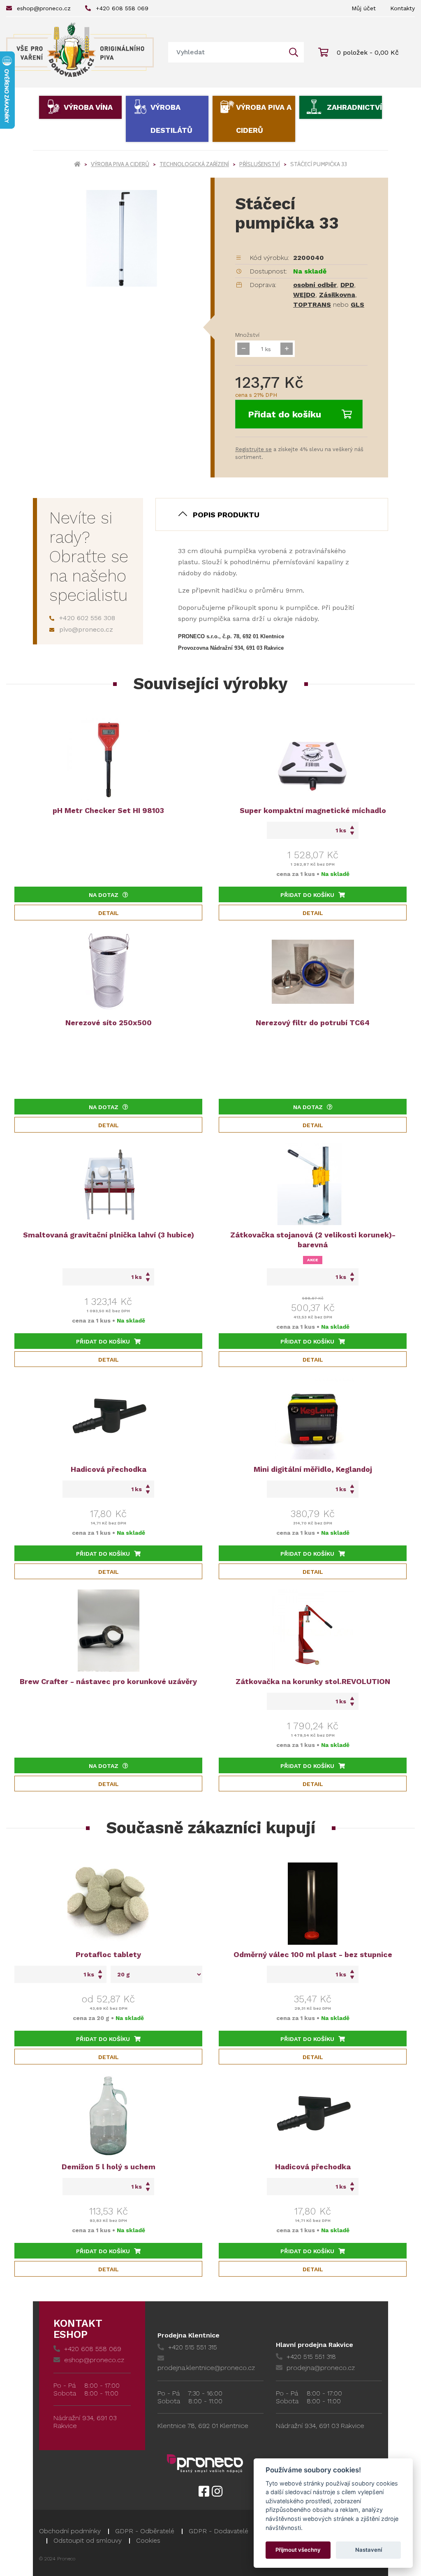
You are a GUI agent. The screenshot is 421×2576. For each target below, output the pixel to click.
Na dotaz (104, 895)
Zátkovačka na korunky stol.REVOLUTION (313, 1681)
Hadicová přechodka (109, 1469)
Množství (247, 335)
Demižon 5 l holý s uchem (109, 2167)
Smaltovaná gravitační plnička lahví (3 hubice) (109, 1235)
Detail (109, 913)
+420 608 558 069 (122, 8)
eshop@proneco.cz (44, 8)
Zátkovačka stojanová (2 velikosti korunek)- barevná (313, 1240)
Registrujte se (253, 449)
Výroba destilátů (171, 119)
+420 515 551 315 (193, 2347)
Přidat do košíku (285, 414)
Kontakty (402, 8)
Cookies (148, 2540)
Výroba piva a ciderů (264, 119)
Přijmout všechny (298, 2550)
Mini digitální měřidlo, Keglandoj (313, 1469)
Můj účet (364, 8)
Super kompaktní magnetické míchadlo (313, 810)
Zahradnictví (354, 107)
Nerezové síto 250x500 (109, 1023)
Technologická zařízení (194, 164)
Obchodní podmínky (70, 2531)
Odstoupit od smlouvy (88, 2540)
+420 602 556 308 (87, 618)
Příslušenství (260, 164)
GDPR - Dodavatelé (219, 2531)
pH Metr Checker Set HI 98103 (108, 810)
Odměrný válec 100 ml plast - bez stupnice (313, 1954)
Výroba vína (88, 107)
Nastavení (369, 2550)
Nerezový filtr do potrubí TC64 (313, 1023)
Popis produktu (226, 515)
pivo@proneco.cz (86, 629)
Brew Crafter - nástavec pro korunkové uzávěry (108, 1681)
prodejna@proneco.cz (321, 2368)
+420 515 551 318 (311, 2357)
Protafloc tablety (108, 1954)
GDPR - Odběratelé (145, 2531)
